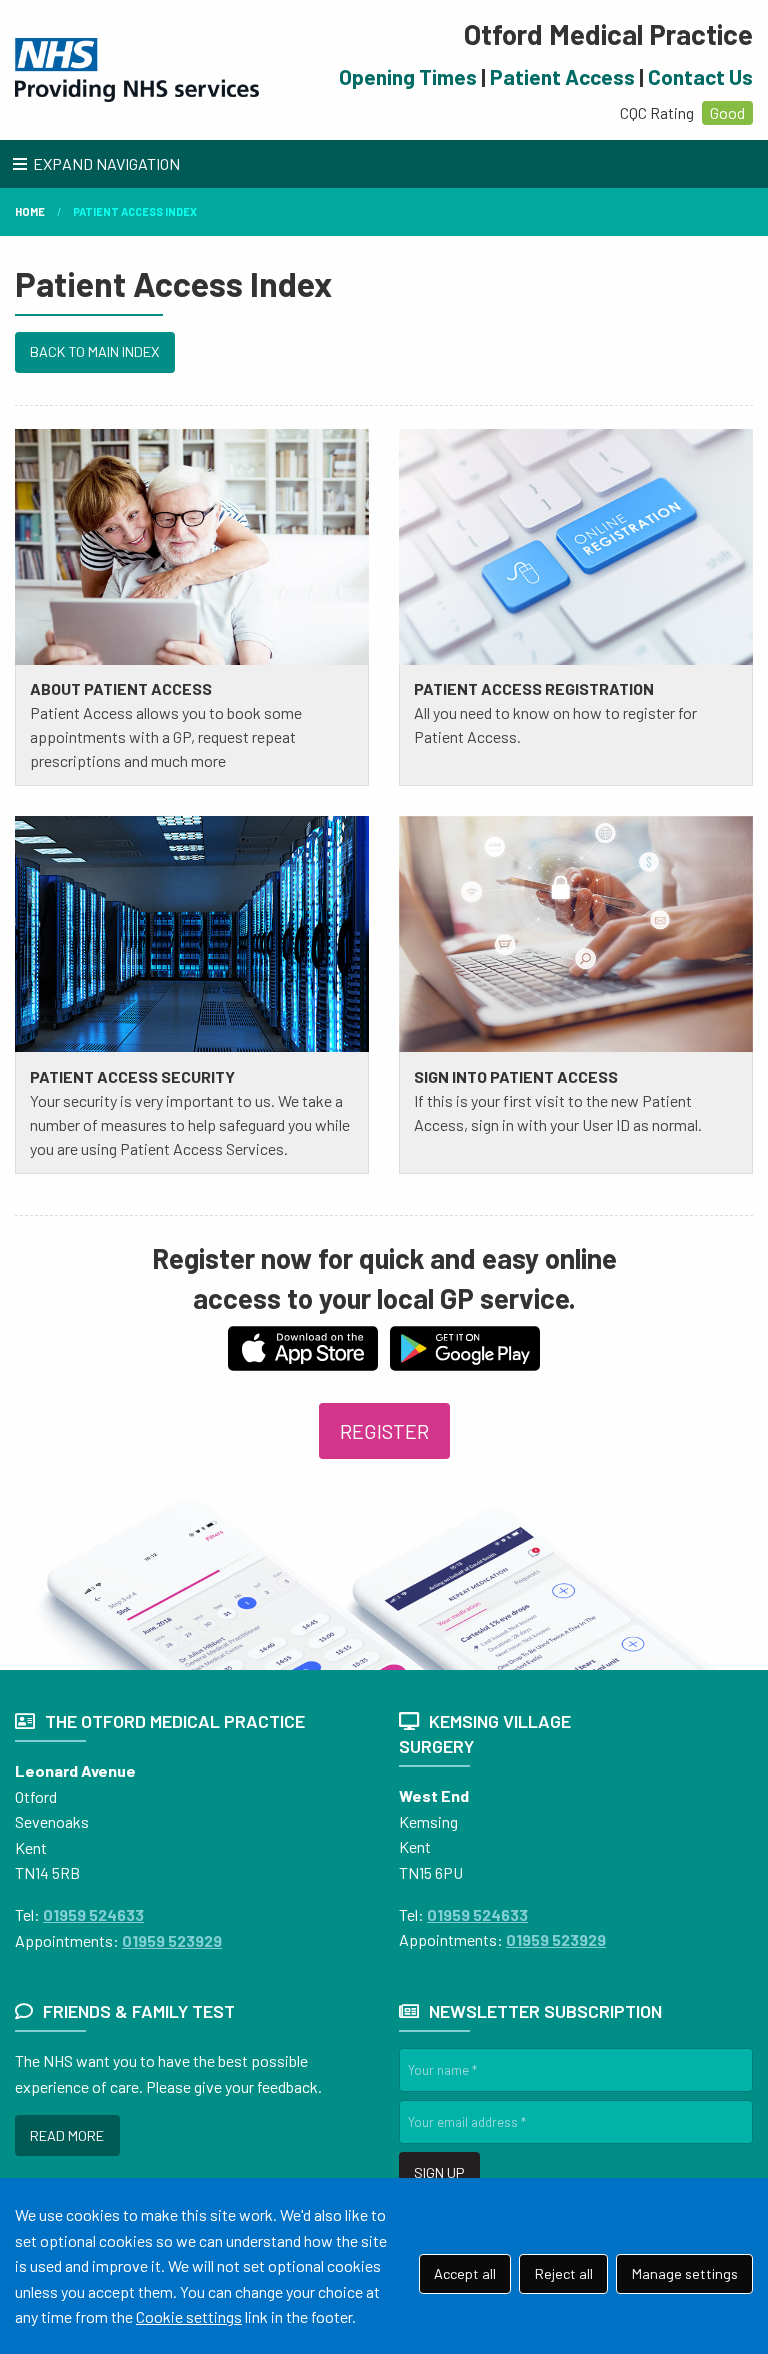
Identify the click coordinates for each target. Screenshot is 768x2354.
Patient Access (562, 76)
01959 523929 (172, 1940)
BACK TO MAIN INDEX (94, 351)
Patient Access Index (135, 211)
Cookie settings (189, 2316)
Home (30, 211)
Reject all (564, 2273)
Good (727, 112)
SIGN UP (439, 2172)
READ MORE (67, 2135)
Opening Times (408, 76)
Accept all (465, 2273)
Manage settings (685, 2273)
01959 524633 (93, 1914)
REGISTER (384, 1431)
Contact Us (700, 76)
